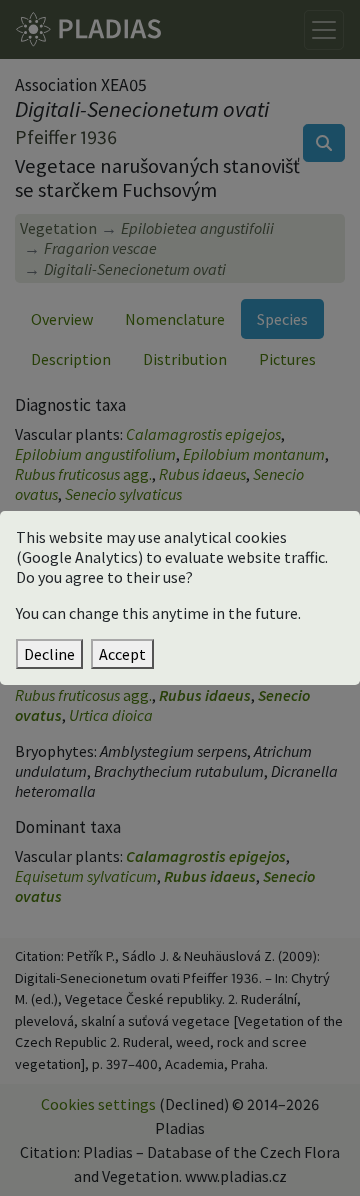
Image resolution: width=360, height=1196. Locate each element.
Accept (122, 654)
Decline (49, 654)
